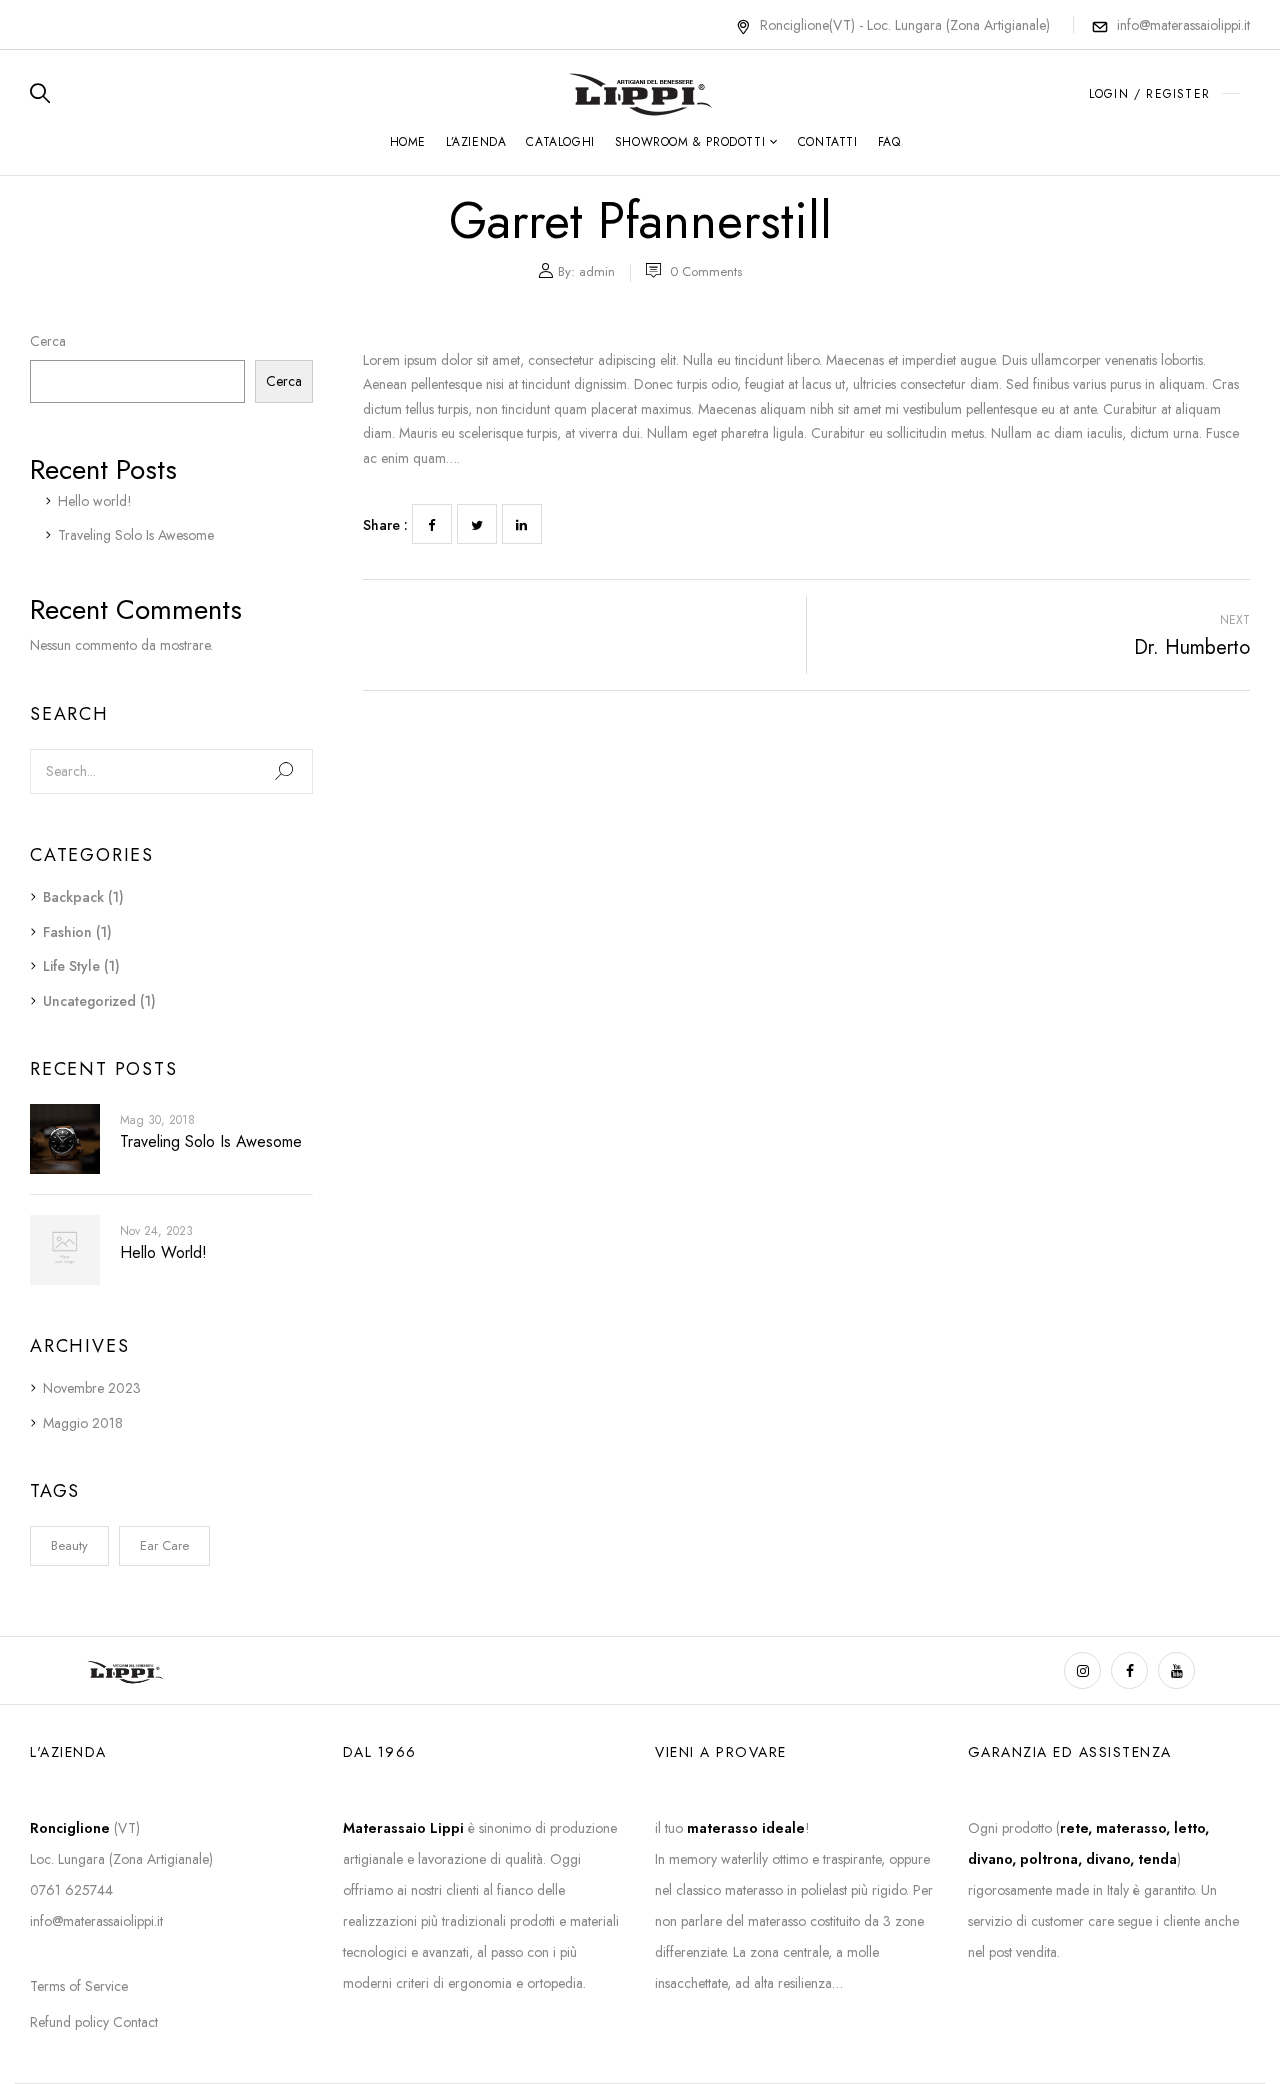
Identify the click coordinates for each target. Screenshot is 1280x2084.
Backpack (73, 897)
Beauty (69, 1545)
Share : (385, 525)
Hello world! (95, 501)
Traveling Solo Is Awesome (136, 535)
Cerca (48, 341)
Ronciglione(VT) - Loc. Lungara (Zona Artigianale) (907, 25)
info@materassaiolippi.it (1183, 25)
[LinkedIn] (522, 524)
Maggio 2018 (83, 1423)
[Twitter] (477, 524)
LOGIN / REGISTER (1149, 94)
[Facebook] (432, 524)
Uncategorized (89, 1001)
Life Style (71, 966)
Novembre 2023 (92, 1388)
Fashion (67, 932)
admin (597, 271)
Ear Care (164, 1545)
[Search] (284, 771)
